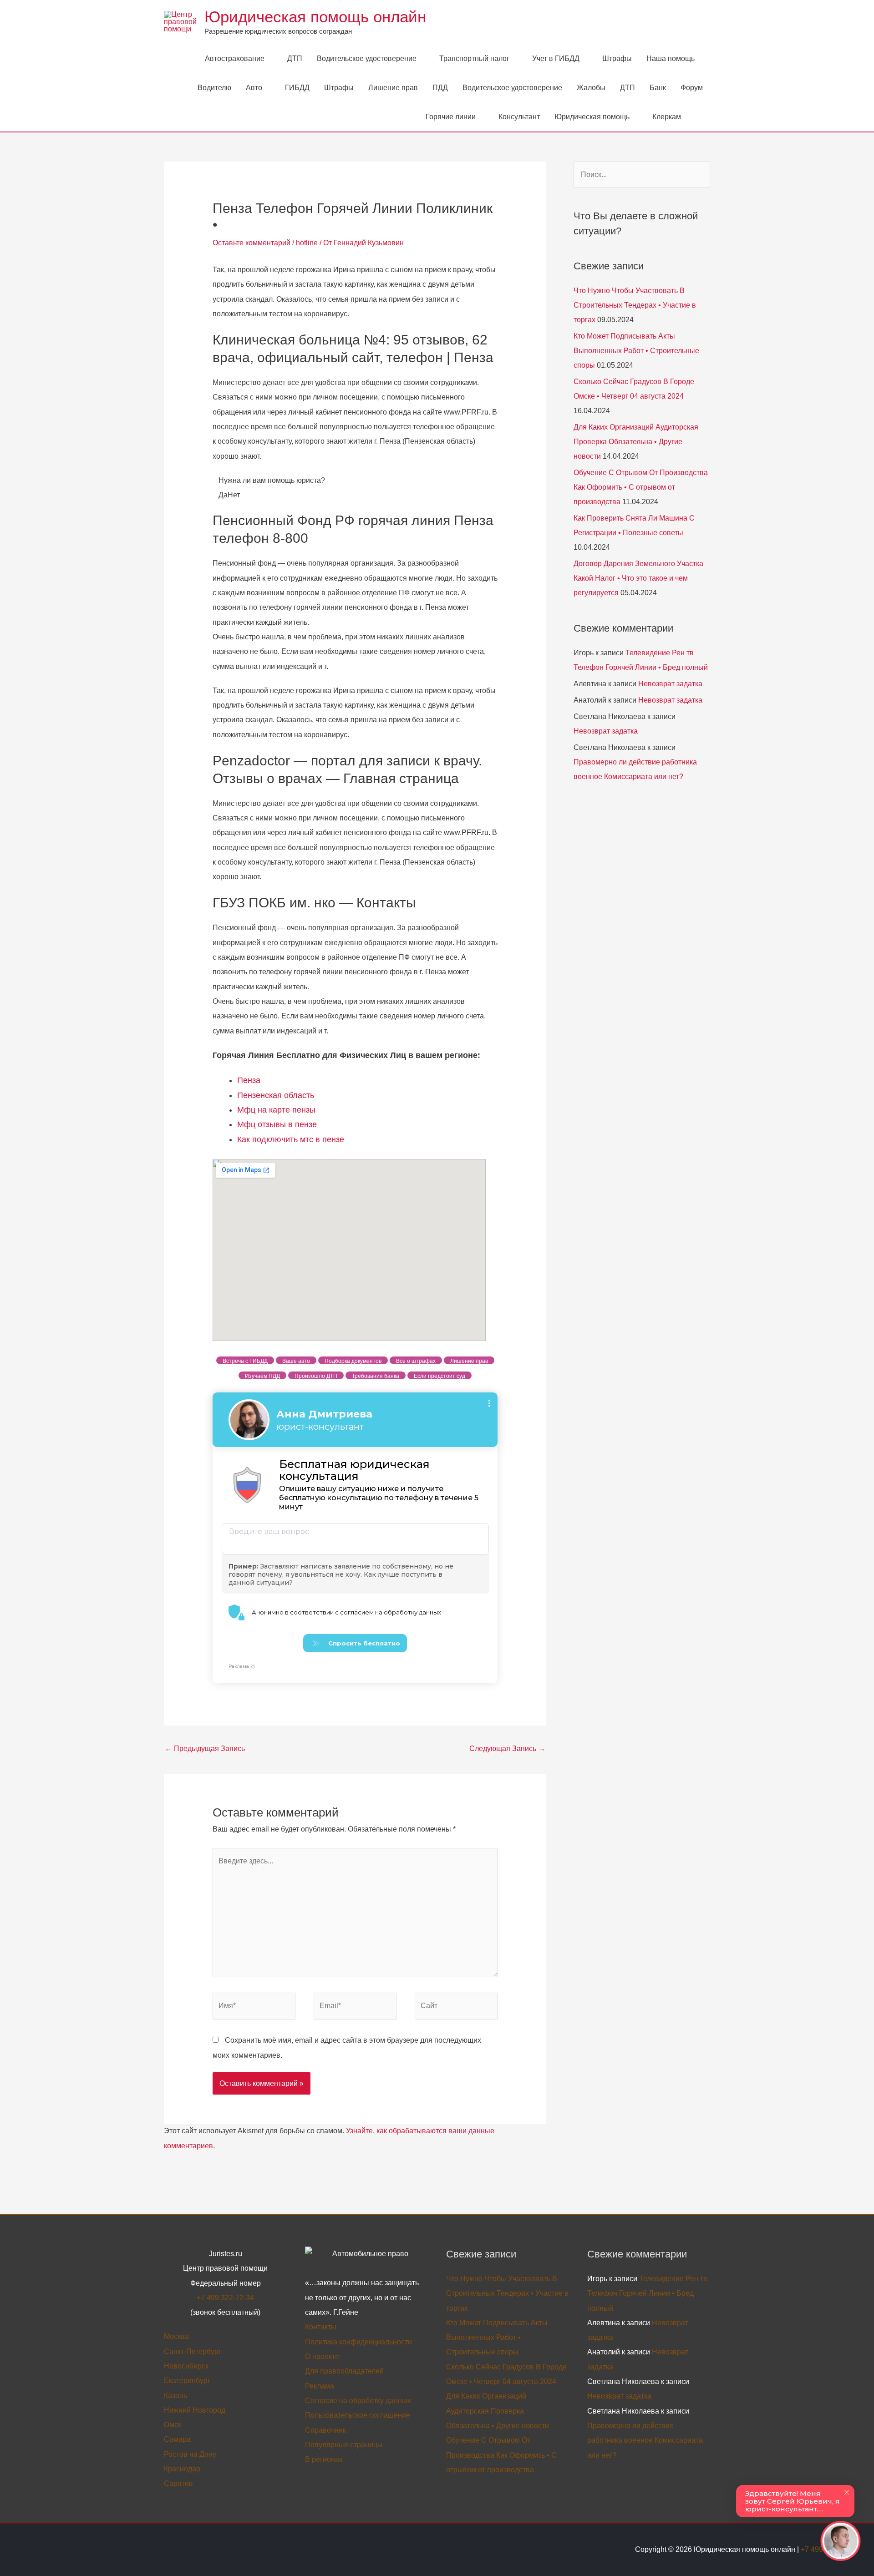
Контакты (321, 2327)
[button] (699, 117)
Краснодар (182, 2469)
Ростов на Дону (190, 2454)
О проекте (322, 2356)
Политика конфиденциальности (358, 2342)
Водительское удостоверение (367, 58)
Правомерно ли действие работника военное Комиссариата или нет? (645, 2440)
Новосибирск (186, 2366)
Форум (692, 88)
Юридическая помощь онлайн (315, 17)
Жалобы (591, 88)
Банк (658, 88)
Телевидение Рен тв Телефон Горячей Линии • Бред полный (647, 2293)
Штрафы (617, 58)
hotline (307, 243)
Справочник (325, 2430)
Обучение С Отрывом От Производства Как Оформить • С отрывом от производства (641, 487)
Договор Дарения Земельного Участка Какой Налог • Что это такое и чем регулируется (638, 578)
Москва (176, 2336)
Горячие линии (451, 117)
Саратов (178, 2483)
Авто (254, 88)
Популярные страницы (344, 2445)
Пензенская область (276, 1095)
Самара (177, 2439)
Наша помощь (671, 58)
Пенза (249, 1080)
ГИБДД (297, 88)
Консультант (519, 117)
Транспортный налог (474, 58)
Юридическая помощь (592, 117)
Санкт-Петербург (193, 2351)
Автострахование (235, 58)
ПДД (440, 88)
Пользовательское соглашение (358, 2415)
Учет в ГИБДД (556, 58)
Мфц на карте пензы (276, 1110)
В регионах (324, 2459)
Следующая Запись (507, 1749)
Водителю (214, 88)
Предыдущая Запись (205, 1749)
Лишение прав (393, 88)
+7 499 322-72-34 (225, 2298)
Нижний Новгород (195, 2410)
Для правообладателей (344, 2371)
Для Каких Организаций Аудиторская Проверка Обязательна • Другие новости (636, 442)
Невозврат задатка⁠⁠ (670, 684)
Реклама (320, 2386)
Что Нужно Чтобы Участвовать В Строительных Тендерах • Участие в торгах (635, 305)
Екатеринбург (187, 2381)
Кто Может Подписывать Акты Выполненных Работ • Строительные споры (636, 351)
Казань (175, 2396)
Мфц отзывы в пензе (277, 1124)
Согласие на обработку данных (358, 2401)
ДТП (295, 58)
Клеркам (667, 117)
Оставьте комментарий (252, 243)
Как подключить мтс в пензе (291, 1139)
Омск (173, 2425)
